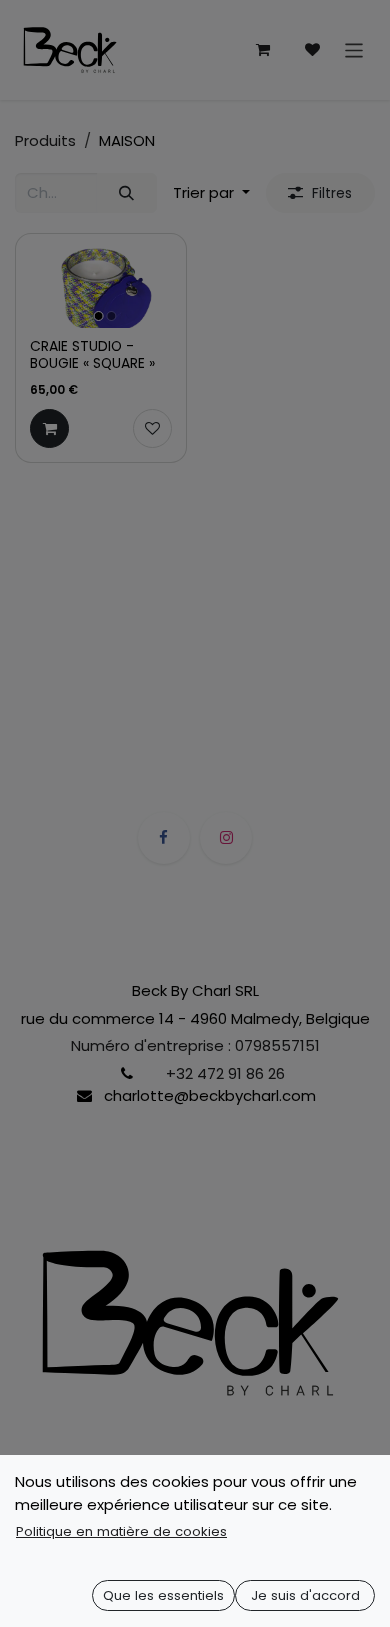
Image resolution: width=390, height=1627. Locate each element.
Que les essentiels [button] (163, 1595)
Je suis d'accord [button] (305, 1595)
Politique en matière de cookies (121, 1531)
